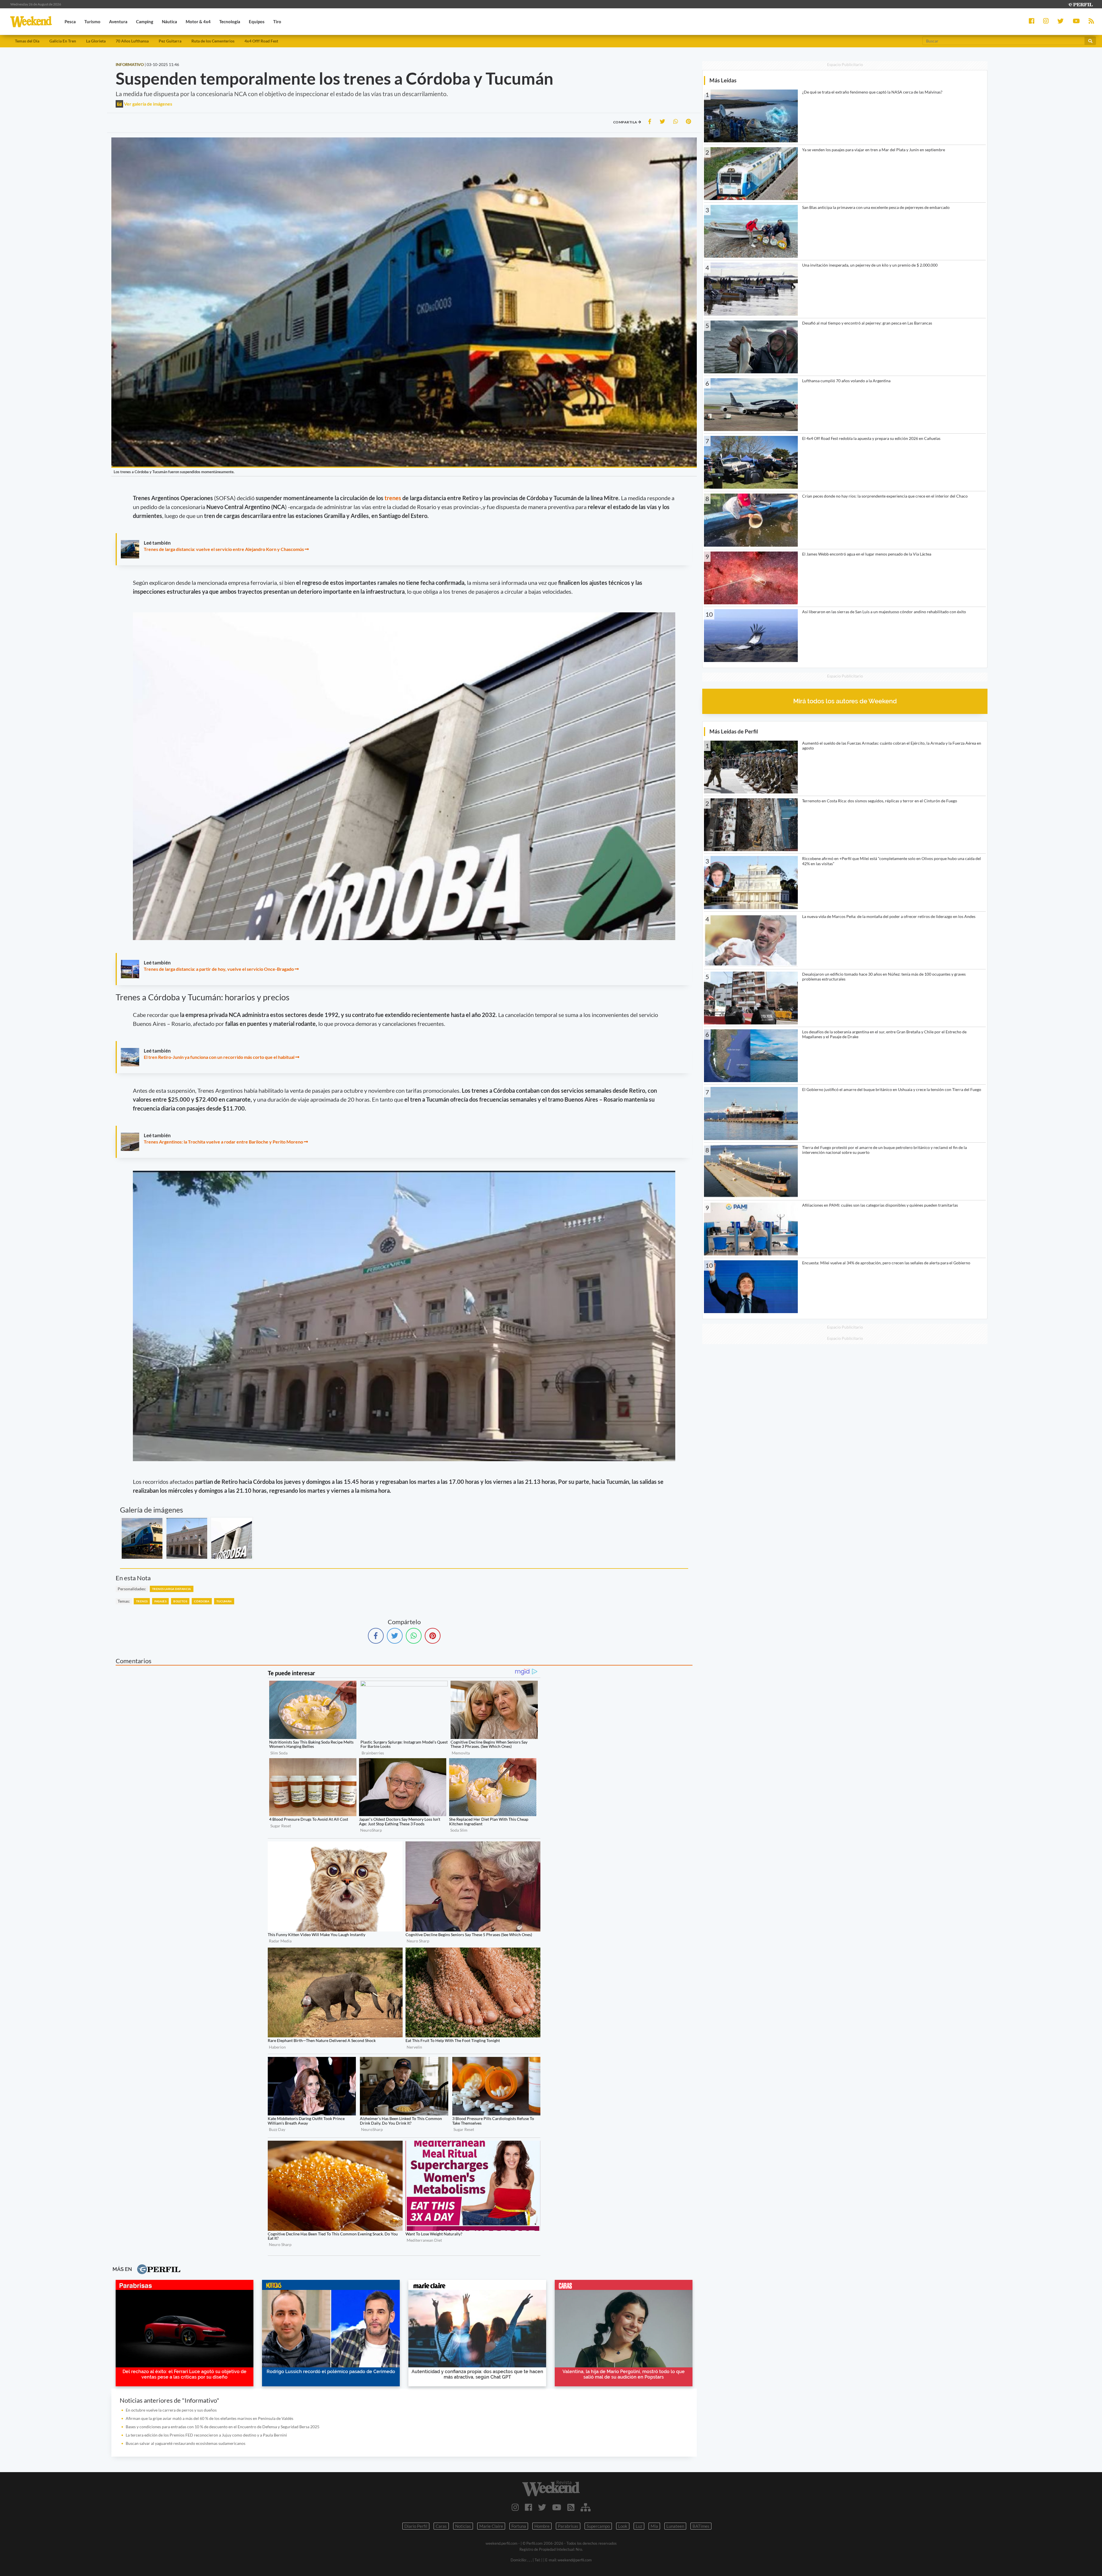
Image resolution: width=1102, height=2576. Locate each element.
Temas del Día (27, 41)
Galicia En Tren (63, 41)
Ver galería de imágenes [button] (148, 104)
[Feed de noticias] (571, 2507)
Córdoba (202, 1601)
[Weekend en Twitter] (542, 2507)
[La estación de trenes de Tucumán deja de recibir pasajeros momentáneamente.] (187, 1538)
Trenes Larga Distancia (172, 1589)
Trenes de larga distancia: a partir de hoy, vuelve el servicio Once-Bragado (219, 969)
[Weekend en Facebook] (528, 2507)
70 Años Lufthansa (132, 41)
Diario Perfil (416, 2526)
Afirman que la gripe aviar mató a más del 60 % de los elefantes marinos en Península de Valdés (209, 2418)
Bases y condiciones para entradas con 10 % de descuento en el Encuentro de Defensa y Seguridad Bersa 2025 (223, 2427)
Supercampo (598, 2526)
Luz (639, 2526)
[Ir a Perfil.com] (1080, 4)
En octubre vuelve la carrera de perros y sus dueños (171, 2410)
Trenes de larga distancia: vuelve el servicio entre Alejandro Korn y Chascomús (224, 549)
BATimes (701, 2526)
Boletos (180, 1601)
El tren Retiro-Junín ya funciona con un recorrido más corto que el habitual (219, 1057)
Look (623, 2526)
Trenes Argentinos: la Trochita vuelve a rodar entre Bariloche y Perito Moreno (223, 1142)
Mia (654, 2526)
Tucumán (224, 1601)
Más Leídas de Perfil (734, 731)
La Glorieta (96, 41)
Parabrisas (568, 2526)
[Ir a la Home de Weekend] (551, 2488)
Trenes (142, 1601)
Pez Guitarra (170, 41)
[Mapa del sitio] (586, 2507)
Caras (441, 2526)
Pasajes (160, 1601)
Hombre (542, 2526)
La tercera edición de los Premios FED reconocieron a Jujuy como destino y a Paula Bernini (206, 2435)
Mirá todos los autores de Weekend (845, 701)
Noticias (463, 2526)
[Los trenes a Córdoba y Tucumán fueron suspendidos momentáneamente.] (142, 1538)
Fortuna (519, 2526)
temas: (124, 1601)
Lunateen (675, 2526)
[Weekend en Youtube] (557, 2507)
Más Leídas (723, 80)
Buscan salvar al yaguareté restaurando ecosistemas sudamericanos (186, 2443)
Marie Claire (491, 2526)
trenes (393, 498)
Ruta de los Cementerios (213, 41)
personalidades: (132, 1589)
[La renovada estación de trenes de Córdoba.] (232, 1538)
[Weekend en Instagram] (515, 2507)
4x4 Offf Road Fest (261, 41)
